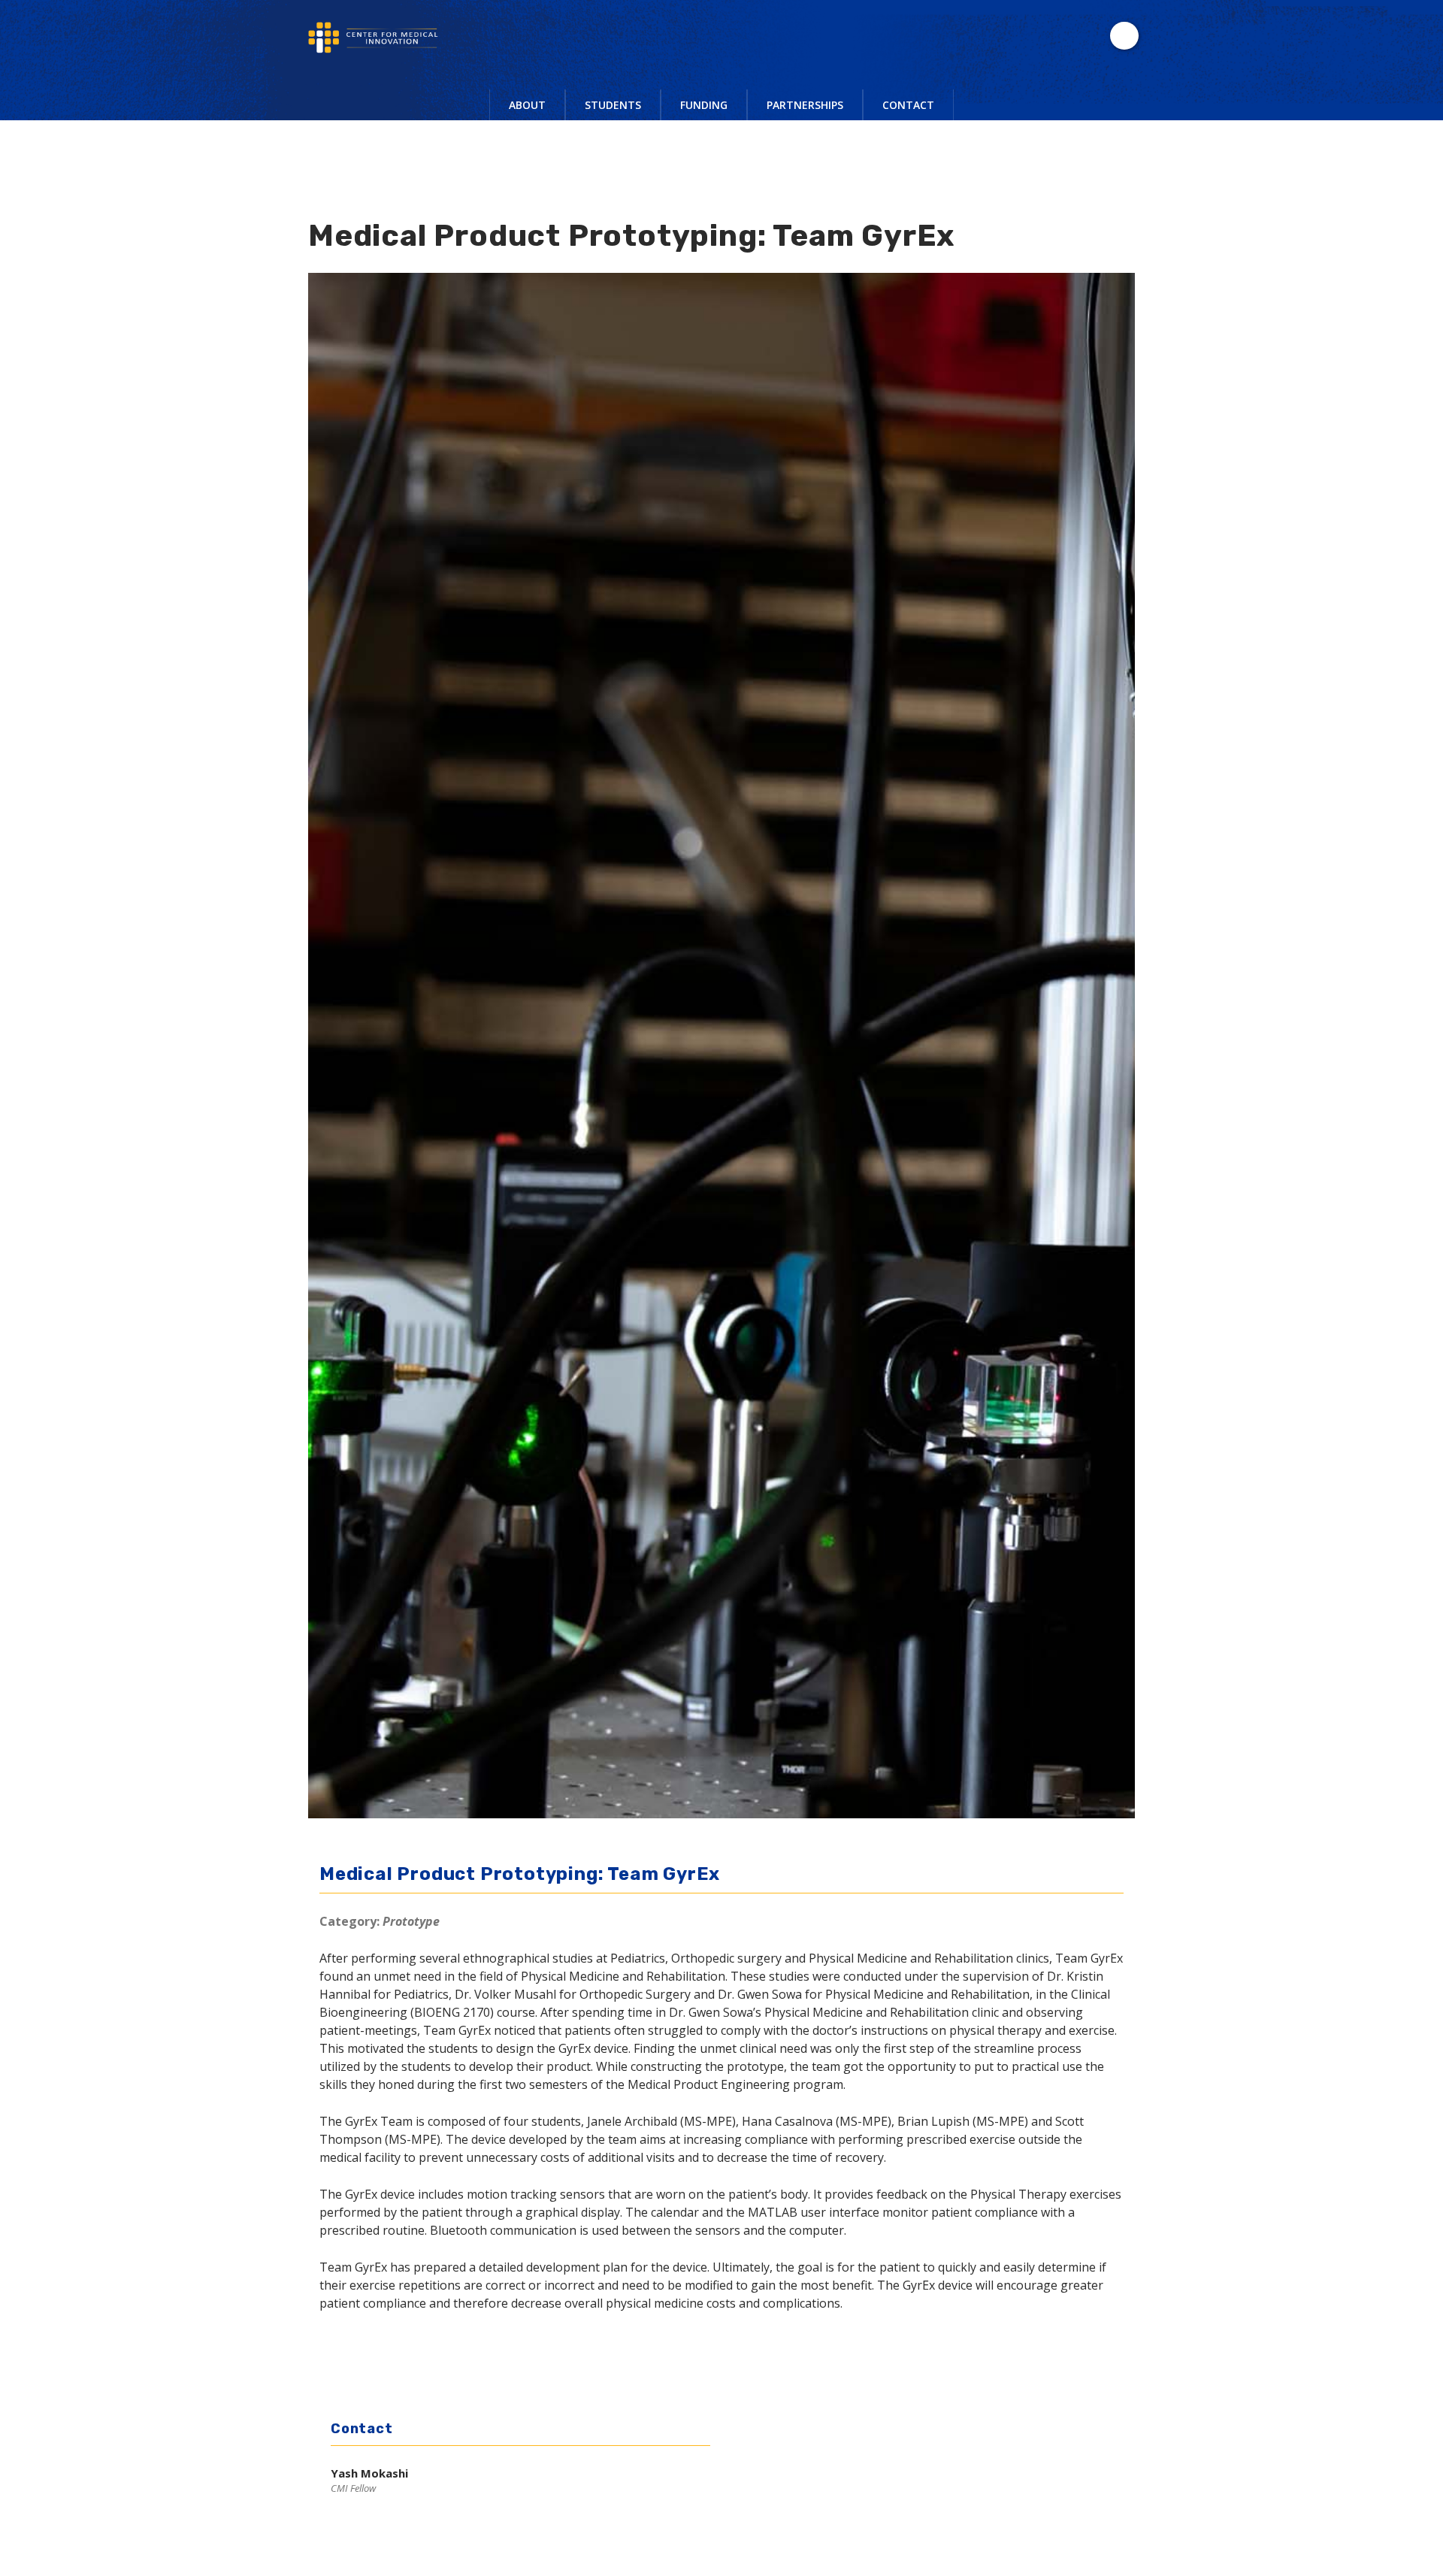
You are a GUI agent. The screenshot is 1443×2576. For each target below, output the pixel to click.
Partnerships (805, 105)
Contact (908, 105)
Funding (704, 105)
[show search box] (1124, 36)
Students (613, 105)
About (527, 105)
